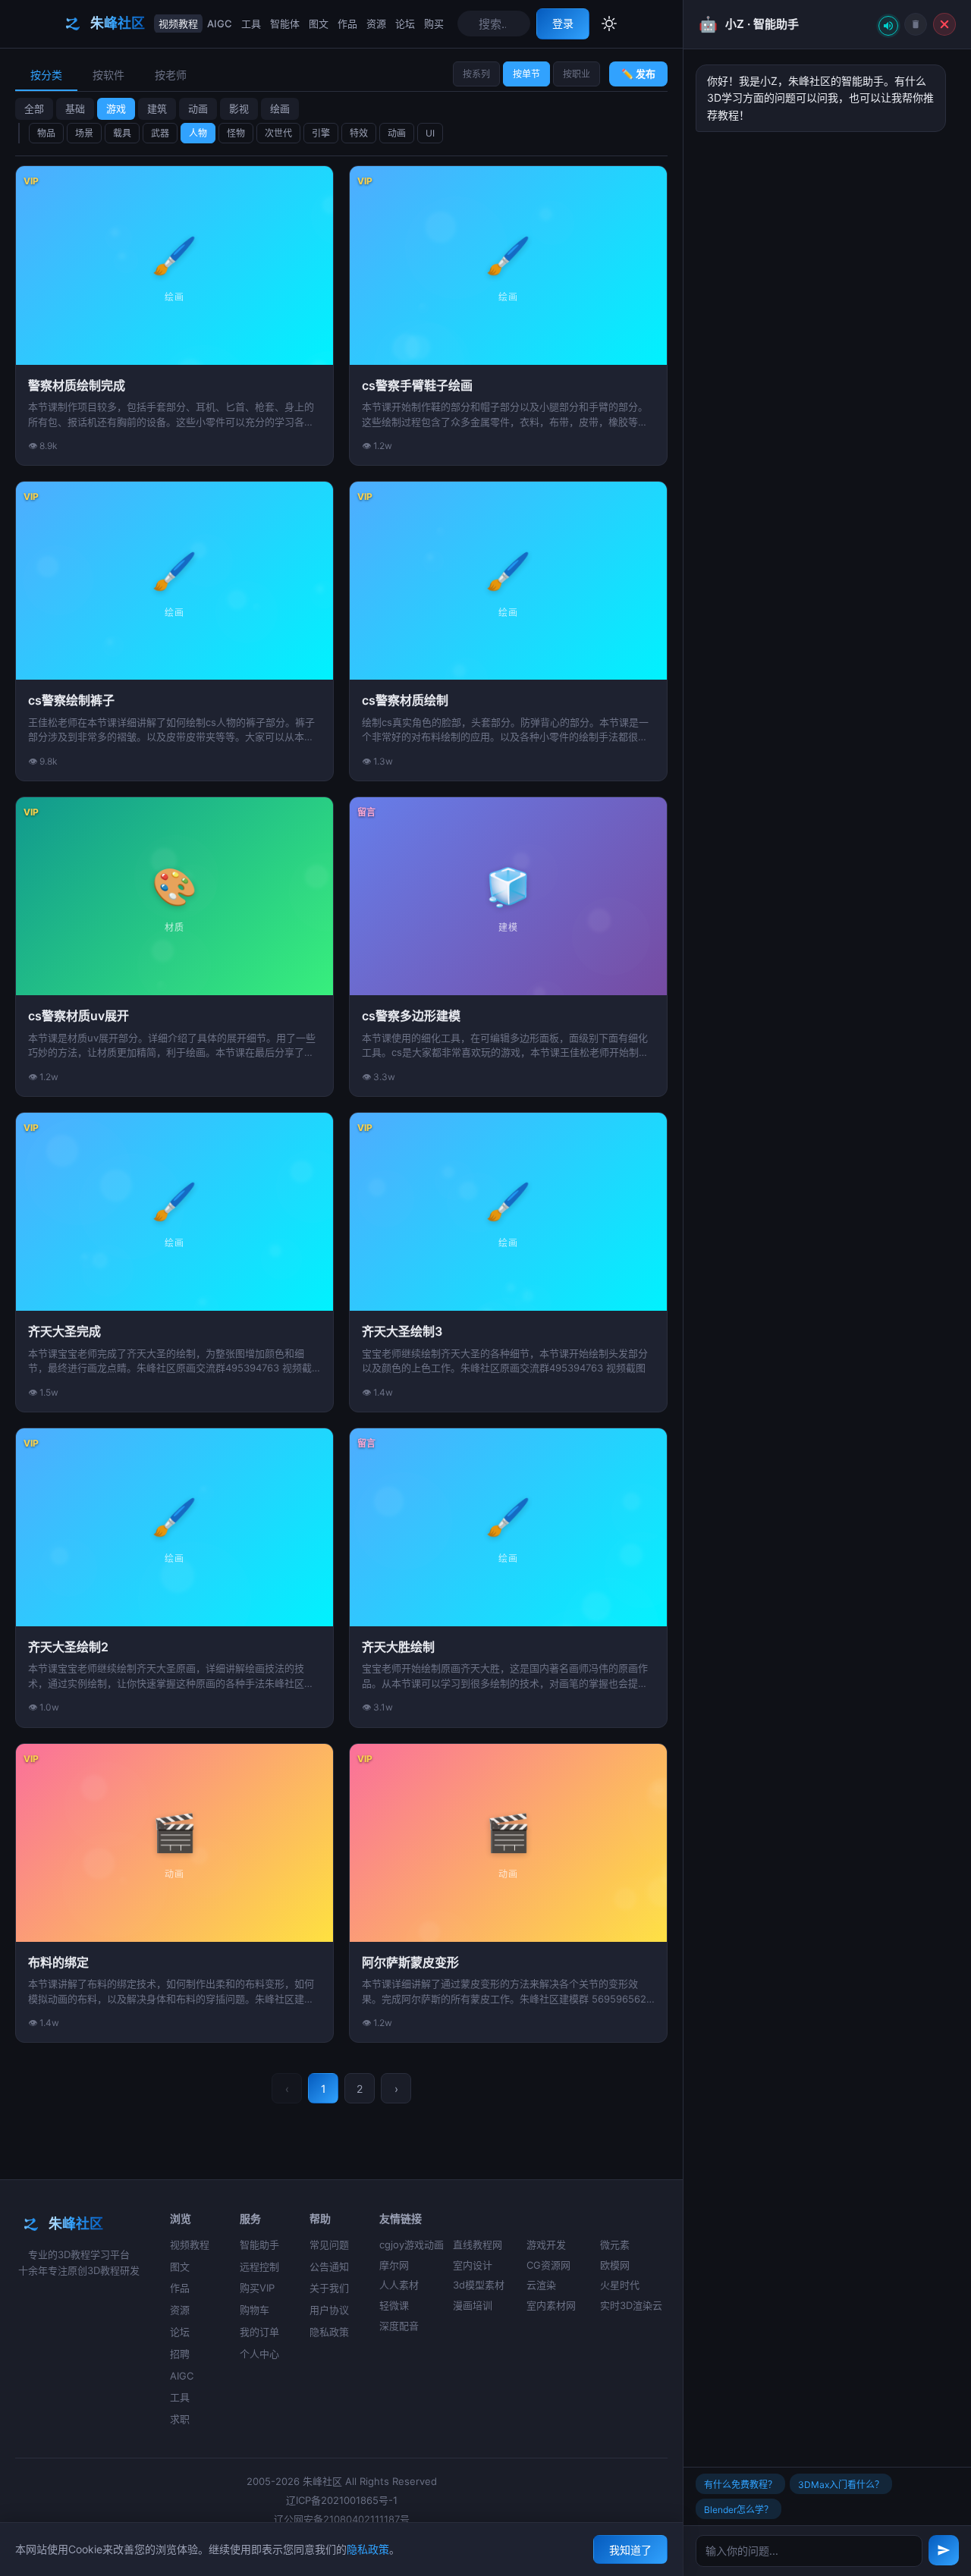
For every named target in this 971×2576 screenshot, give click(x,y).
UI (430, 133)
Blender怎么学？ (738, 2510)
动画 (198, 108)
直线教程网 (478, 2245)
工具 (251, 24)
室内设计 (473, 2265)
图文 (319, 24)
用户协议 (329, 2310)
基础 (75, 108)
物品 (46, 133)
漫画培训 (473, 2305)
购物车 (255, 2310)
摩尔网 (394, 2265)
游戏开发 (546, 2245)
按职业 (577, 74)
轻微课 (394, 2305)
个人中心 (259, 2354)
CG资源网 (548, 2265)
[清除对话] (916, 24)
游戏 (116, 108)
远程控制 (259, 2267)
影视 (239, 108)
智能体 (285, 24)
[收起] (944, 24)
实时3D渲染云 (631, 2305)
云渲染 (541, 2285)
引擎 (321, 133)
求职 (180, 2419)
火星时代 (620, 2285)
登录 (563, 23)
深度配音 (399, 2326)
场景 (84, 133)
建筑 (157, 108)
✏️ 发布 (638, 74)
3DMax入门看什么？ (841, 2485)
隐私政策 (329, 2332)
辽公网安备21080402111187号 (342, 2519)
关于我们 (329, 2288)
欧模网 (615, 2265)
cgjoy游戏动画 (412, 2245)
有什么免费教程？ (740, 2485)
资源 (376, 24)
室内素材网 (551, 2305)
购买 (434, 24)
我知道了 (630, 2550)
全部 (34, 108)
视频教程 (178, 24)
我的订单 (259, 2332)
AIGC (220, 24)
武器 (160, 133)
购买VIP (257, 2288)
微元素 (615, 2245)
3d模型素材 (479, 2285)
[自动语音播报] (888, 26)
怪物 (236, 133)
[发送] (944, 2550)
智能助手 (259, 2245)
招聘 (180, 2354)
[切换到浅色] (609, 24)
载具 (122, 133)
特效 (359, 133)
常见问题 (329, 2245)
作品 (347, 24)
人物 (198, 133)
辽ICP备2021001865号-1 (342, 2500)
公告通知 (329, 2267)
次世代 (278, 133)
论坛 (405, 24)
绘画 (280, 108)
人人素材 (399, 2285)
